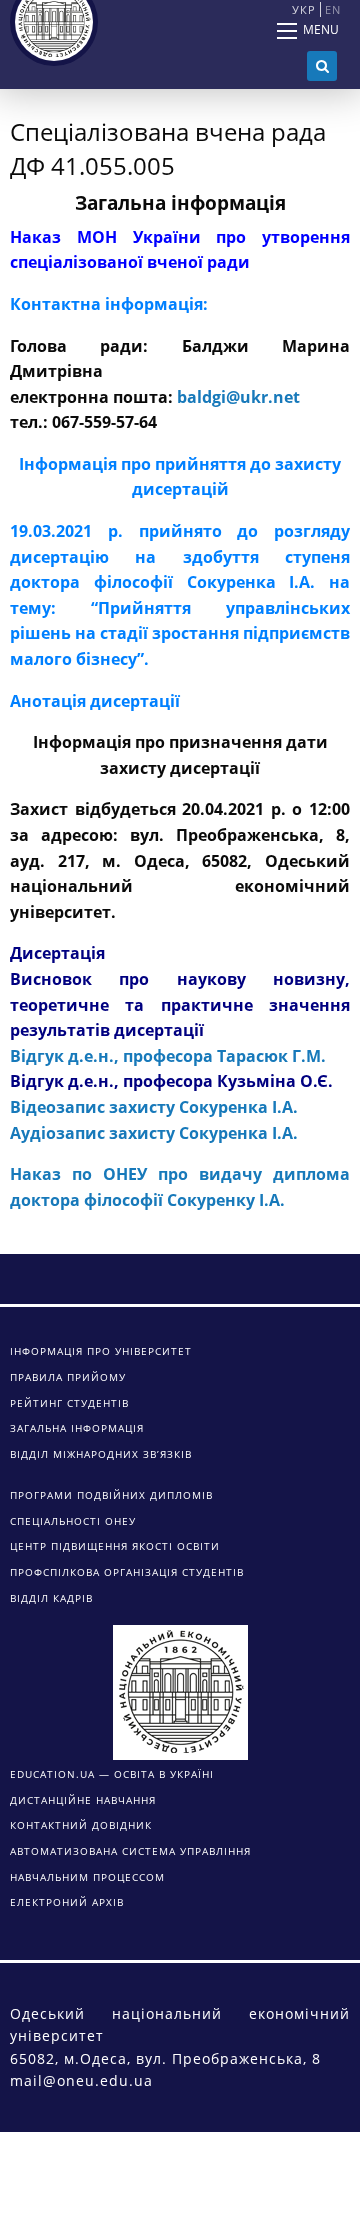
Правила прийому (68, 1377)
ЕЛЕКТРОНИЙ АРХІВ (67, 1902)
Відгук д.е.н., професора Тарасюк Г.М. (168, 1056)
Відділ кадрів (51, 1598)
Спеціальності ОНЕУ (73, 1521)
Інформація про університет (101, 1351)
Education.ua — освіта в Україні (112, 1774)
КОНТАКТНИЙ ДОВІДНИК (81, 1825)
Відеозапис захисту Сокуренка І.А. (154, 1107)
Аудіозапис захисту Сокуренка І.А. (154, 1133)
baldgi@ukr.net (238, 397)
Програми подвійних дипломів (111, 1495)
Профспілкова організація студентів (127, 1572)
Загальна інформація (77, 1428)
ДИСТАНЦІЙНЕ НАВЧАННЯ (83, 1800)
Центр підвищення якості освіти (115, 1546)
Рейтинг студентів (69, 1403)
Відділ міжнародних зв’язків (101, 1454)
